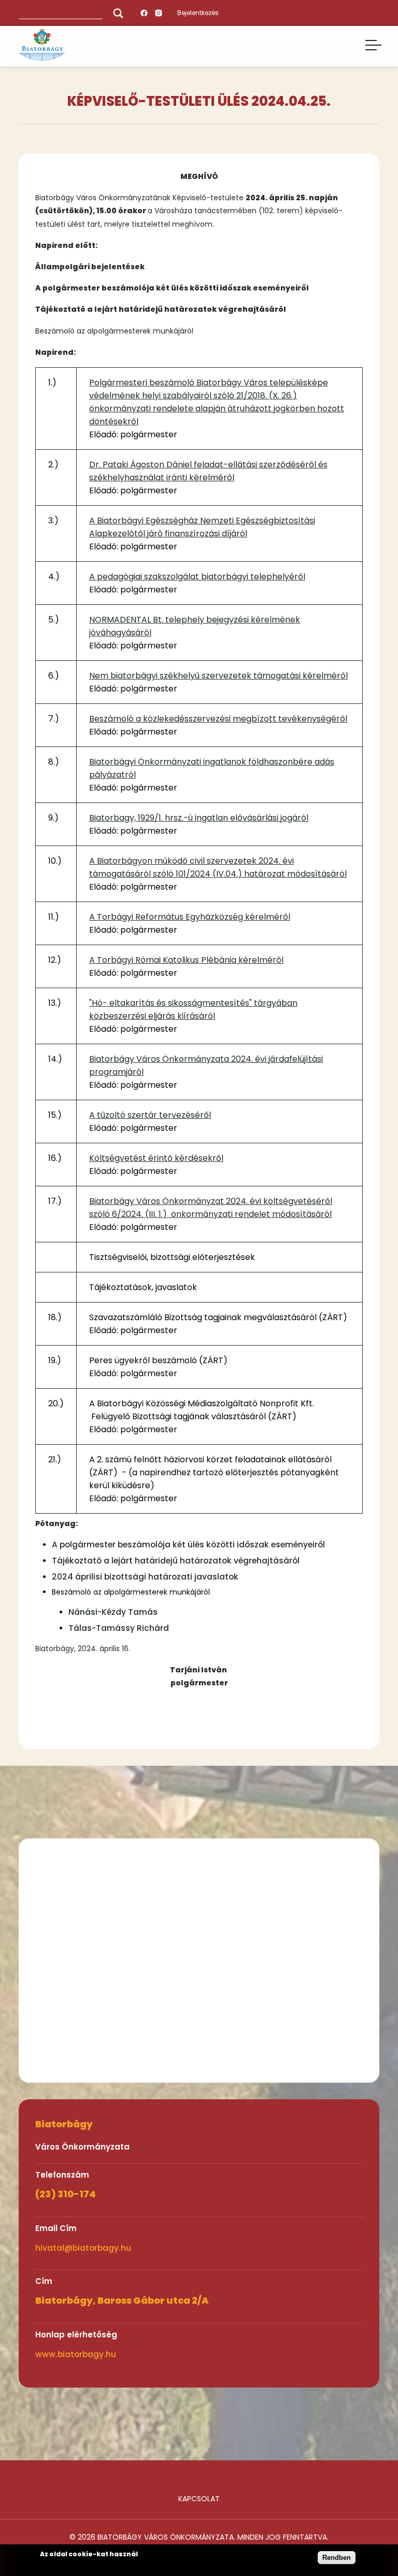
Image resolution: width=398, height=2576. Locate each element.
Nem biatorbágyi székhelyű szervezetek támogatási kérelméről (218, 676)
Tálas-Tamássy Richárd (119, 1628)
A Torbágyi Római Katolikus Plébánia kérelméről (186, 960)
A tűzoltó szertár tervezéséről (150, 1115)
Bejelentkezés (198, 13)
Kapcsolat (199, 2499)
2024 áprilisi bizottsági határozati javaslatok (145, 1577)
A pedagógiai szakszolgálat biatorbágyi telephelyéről (197, 577)
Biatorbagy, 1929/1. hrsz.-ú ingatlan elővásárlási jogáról (199, 818)
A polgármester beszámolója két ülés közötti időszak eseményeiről (188, 1545)
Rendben (337, 2558)
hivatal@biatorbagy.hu (83, 2248)
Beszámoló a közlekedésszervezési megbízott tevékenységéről (218, 719)
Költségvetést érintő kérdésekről (156, 1158)
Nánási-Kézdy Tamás (113, 1612)
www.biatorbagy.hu (76, 2354)
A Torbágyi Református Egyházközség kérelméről (190, 917)
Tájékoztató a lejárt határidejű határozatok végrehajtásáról (176, 1561)
